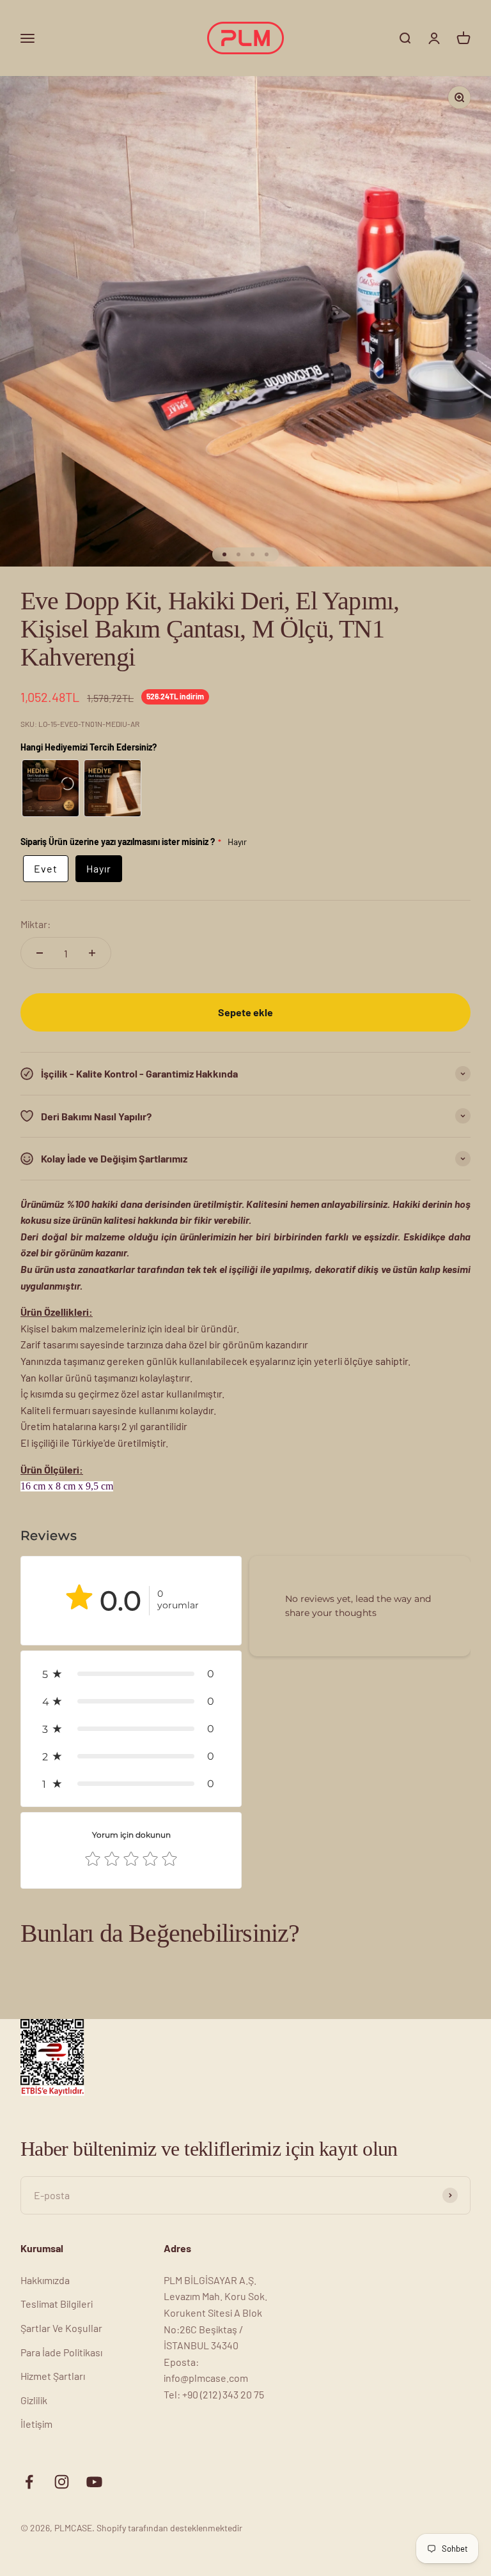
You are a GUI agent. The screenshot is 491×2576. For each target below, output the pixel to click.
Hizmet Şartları (53, 2376)
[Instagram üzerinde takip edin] (62, 2482)
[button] (131, 1674)
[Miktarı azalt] (40, 953)
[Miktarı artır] (92, 953)
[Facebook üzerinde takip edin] (29, 2482)
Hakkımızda (45, 2280)
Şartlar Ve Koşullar (61, 2328)
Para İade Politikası (61, 2352)
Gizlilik (34, 2400)
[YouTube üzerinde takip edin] (94, 2482)
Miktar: (35, 924)
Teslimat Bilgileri (57, 2304)
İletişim (36, 2424)
